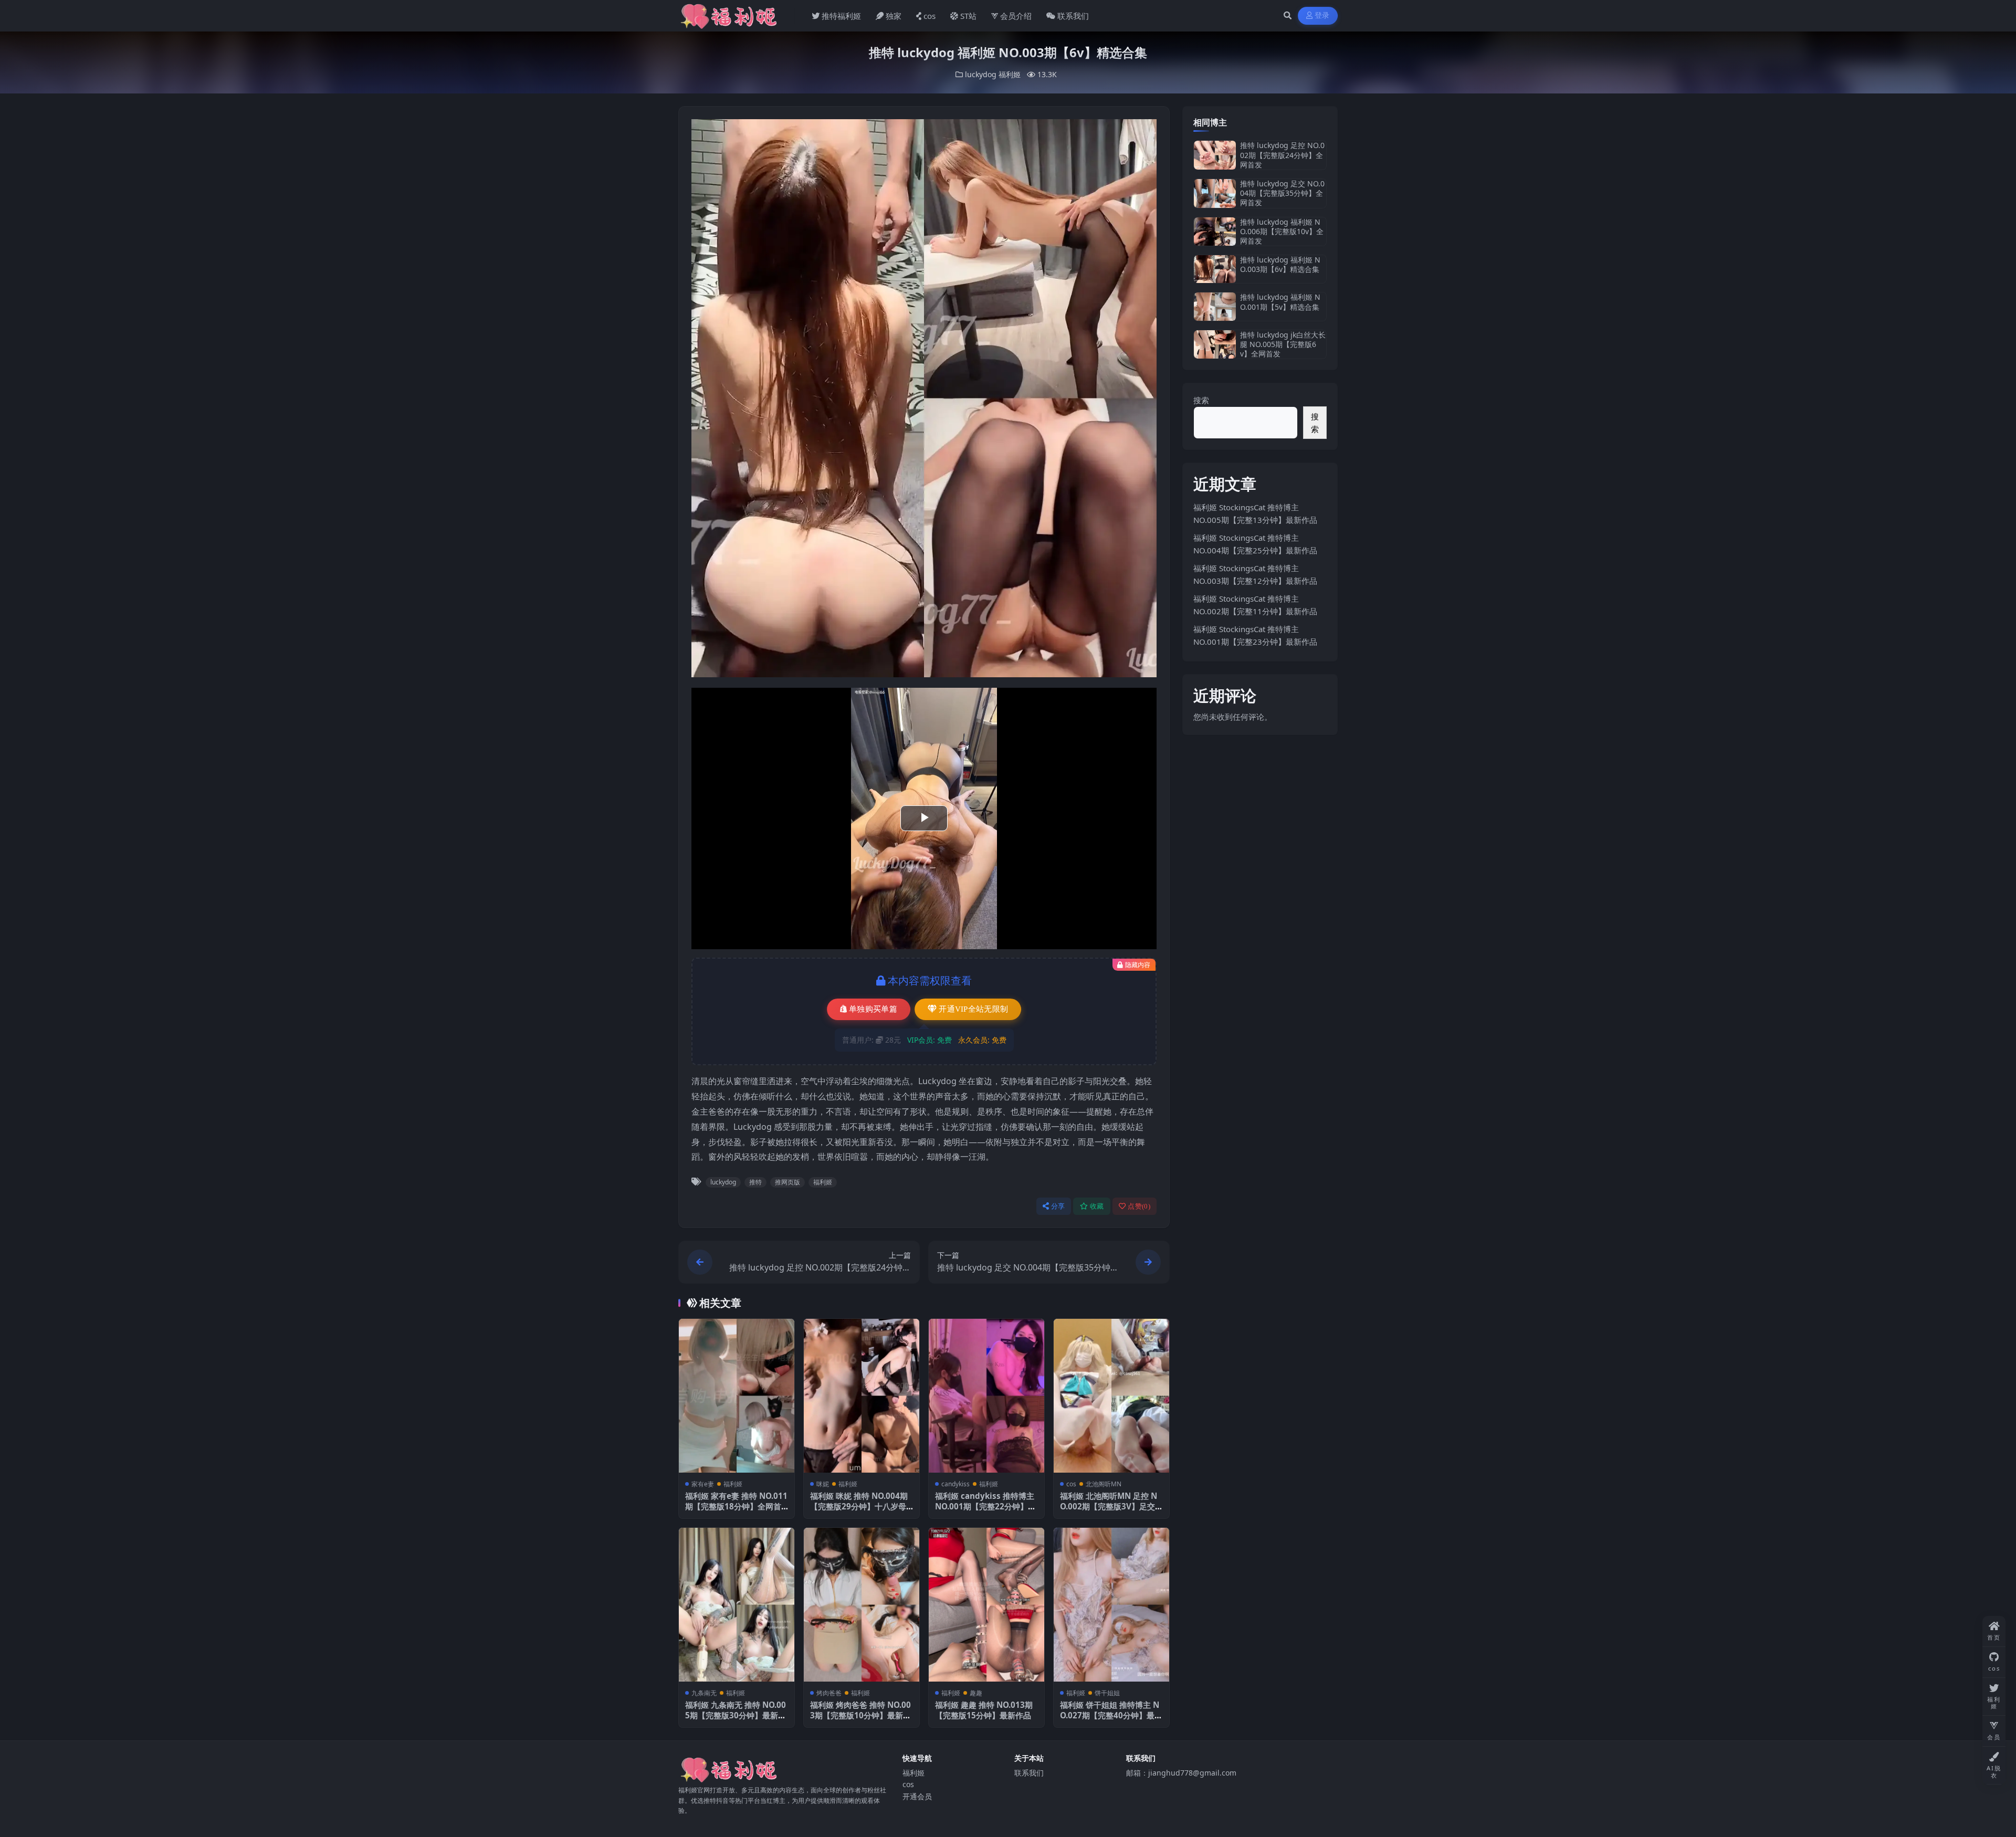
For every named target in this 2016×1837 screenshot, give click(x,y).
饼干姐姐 (1107, 1693)
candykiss (955, 1484)
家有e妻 (703, 1484)
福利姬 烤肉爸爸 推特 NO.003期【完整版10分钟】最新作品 (860, 1715)
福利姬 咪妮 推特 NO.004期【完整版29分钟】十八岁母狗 (859, 1506)
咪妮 (823, 1484)
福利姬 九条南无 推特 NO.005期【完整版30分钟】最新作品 (736, 1715)
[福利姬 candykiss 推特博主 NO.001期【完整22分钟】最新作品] (986, 1396)
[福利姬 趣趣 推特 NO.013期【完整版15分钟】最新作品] (986, 1605)
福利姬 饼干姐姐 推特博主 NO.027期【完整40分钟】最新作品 (1111, 1715)
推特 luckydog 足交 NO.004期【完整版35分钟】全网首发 (1282, 193)
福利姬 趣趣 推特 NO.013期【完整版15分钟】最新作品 (984, 1710)
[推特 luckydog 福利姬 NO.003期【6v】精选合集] (1215, 269)
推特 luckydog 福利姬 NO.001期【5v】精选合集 (1280, 302)
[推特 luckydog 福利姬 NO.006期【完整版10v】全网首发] (1215, 232)
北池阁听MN (1104, 1484)
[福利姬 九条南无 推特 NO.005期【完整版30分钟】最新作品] (737, 1605)
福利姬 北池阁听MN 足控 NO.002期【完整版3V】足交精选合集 (1111, 1506)
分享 (1058, 1206)
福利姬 (1010, 74)
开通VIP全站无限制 (973, 1009)
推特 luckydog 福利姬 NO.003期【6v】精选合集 (1280, 264)
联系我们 (1073, 16)
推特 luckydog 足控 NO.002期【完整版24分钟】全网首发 (1282, 155)
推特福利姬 (841, 16)
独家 (894, 16)
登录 (1322, 15)
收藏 (1097, 1206)
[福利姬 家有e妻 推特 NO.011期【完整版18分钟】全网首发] (737, 1396)
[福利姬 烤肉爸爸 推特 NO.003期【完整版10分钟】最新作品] (862, 1605)
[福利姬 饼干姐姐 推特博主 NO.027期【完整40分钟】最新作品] (1111, 1605)
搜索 (1201, 400)
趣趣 (976, 1693)
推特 (755, 1182)
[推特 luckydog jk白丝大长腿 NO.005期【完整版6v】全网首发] (1215, 345)
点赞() (1139, 1206)
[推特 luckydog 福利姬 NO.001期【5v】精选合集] (1215, 306)
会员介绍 (1016, 16)
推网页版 (787, 1182)
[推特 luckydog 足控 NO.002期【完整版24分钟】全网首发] (1215, 155)
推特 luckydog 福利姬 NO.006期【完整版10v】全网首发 (1282, 231)
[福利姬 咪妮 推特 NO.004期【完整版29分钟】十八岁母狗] (862, 1396)
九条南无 (704, 1693)
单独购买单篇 (873, 1009)
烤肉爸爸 (829, 1693)
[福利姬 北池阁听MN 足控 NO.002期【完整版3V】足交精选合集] (1111, 1396)
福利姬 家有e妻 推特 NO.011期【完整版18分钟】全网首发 (736, 1506)
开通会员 (917, 1796)
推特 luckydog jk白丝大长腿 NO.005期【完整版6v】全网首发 (1283, 344)
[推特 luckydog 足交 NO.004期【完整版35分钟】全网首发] (1215, 193)
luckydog (981, 74)
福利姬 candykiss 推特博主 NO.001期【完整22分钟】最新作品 (985, 1506)
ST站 (968, 16)
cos (930, 16)
